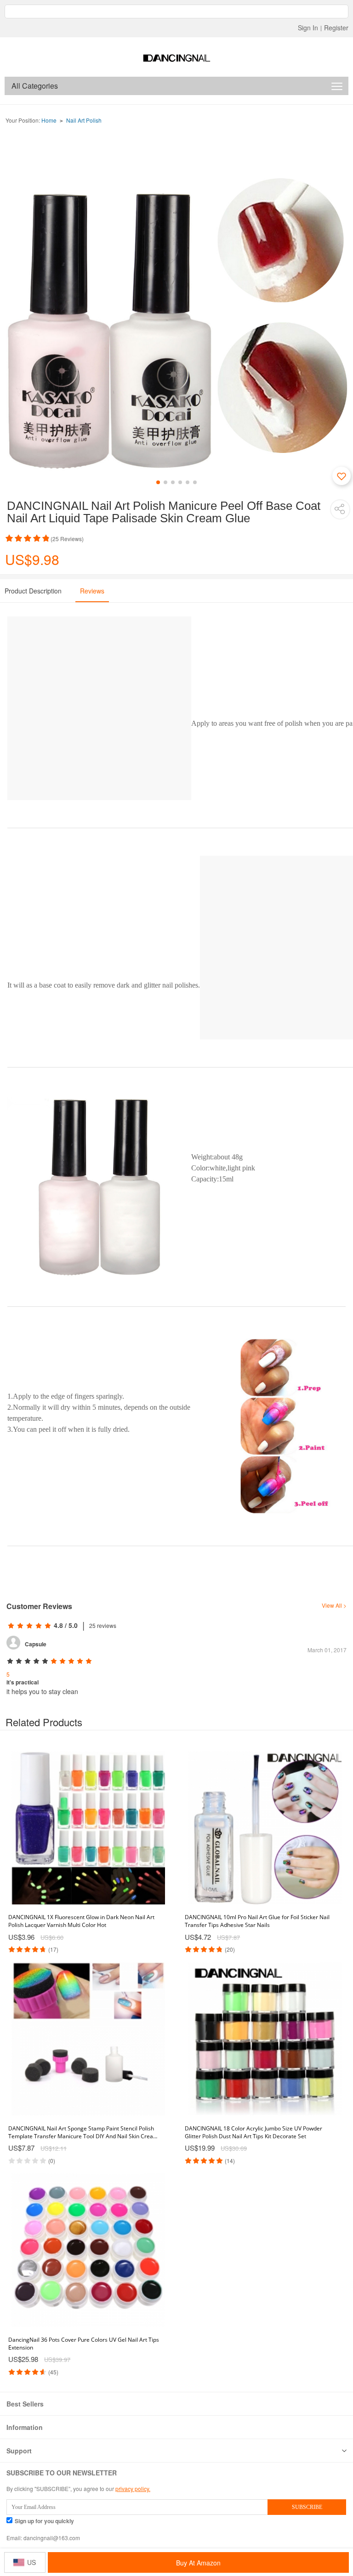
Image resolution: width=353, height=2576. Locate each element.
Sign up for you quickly (44, 2521)
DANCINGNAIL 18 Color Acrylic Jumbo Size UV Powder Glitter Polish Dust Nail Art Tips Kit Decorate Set (253, 2132)
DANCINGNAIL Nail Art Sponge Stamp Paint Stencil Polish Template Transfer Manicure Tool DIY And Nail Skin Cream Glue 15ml (83, 2132)
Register (336, 28)
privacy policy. (133, 2488)
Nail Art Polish (84, 120)
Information (25, 2427)
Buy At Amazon (198, 2563)
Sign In (308, 28)
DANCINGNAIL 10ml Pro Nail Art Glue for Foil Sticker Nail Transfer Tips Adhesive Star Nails (257, 1921)
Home (49, 120)
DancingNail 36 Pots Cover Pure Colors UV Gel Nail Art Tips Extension (84, 2344)
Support (19, 2451)
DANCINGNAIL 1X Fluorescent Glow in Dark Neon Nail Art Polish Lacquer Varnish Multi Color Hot (81, 1921)
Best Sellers (25, 2404)
